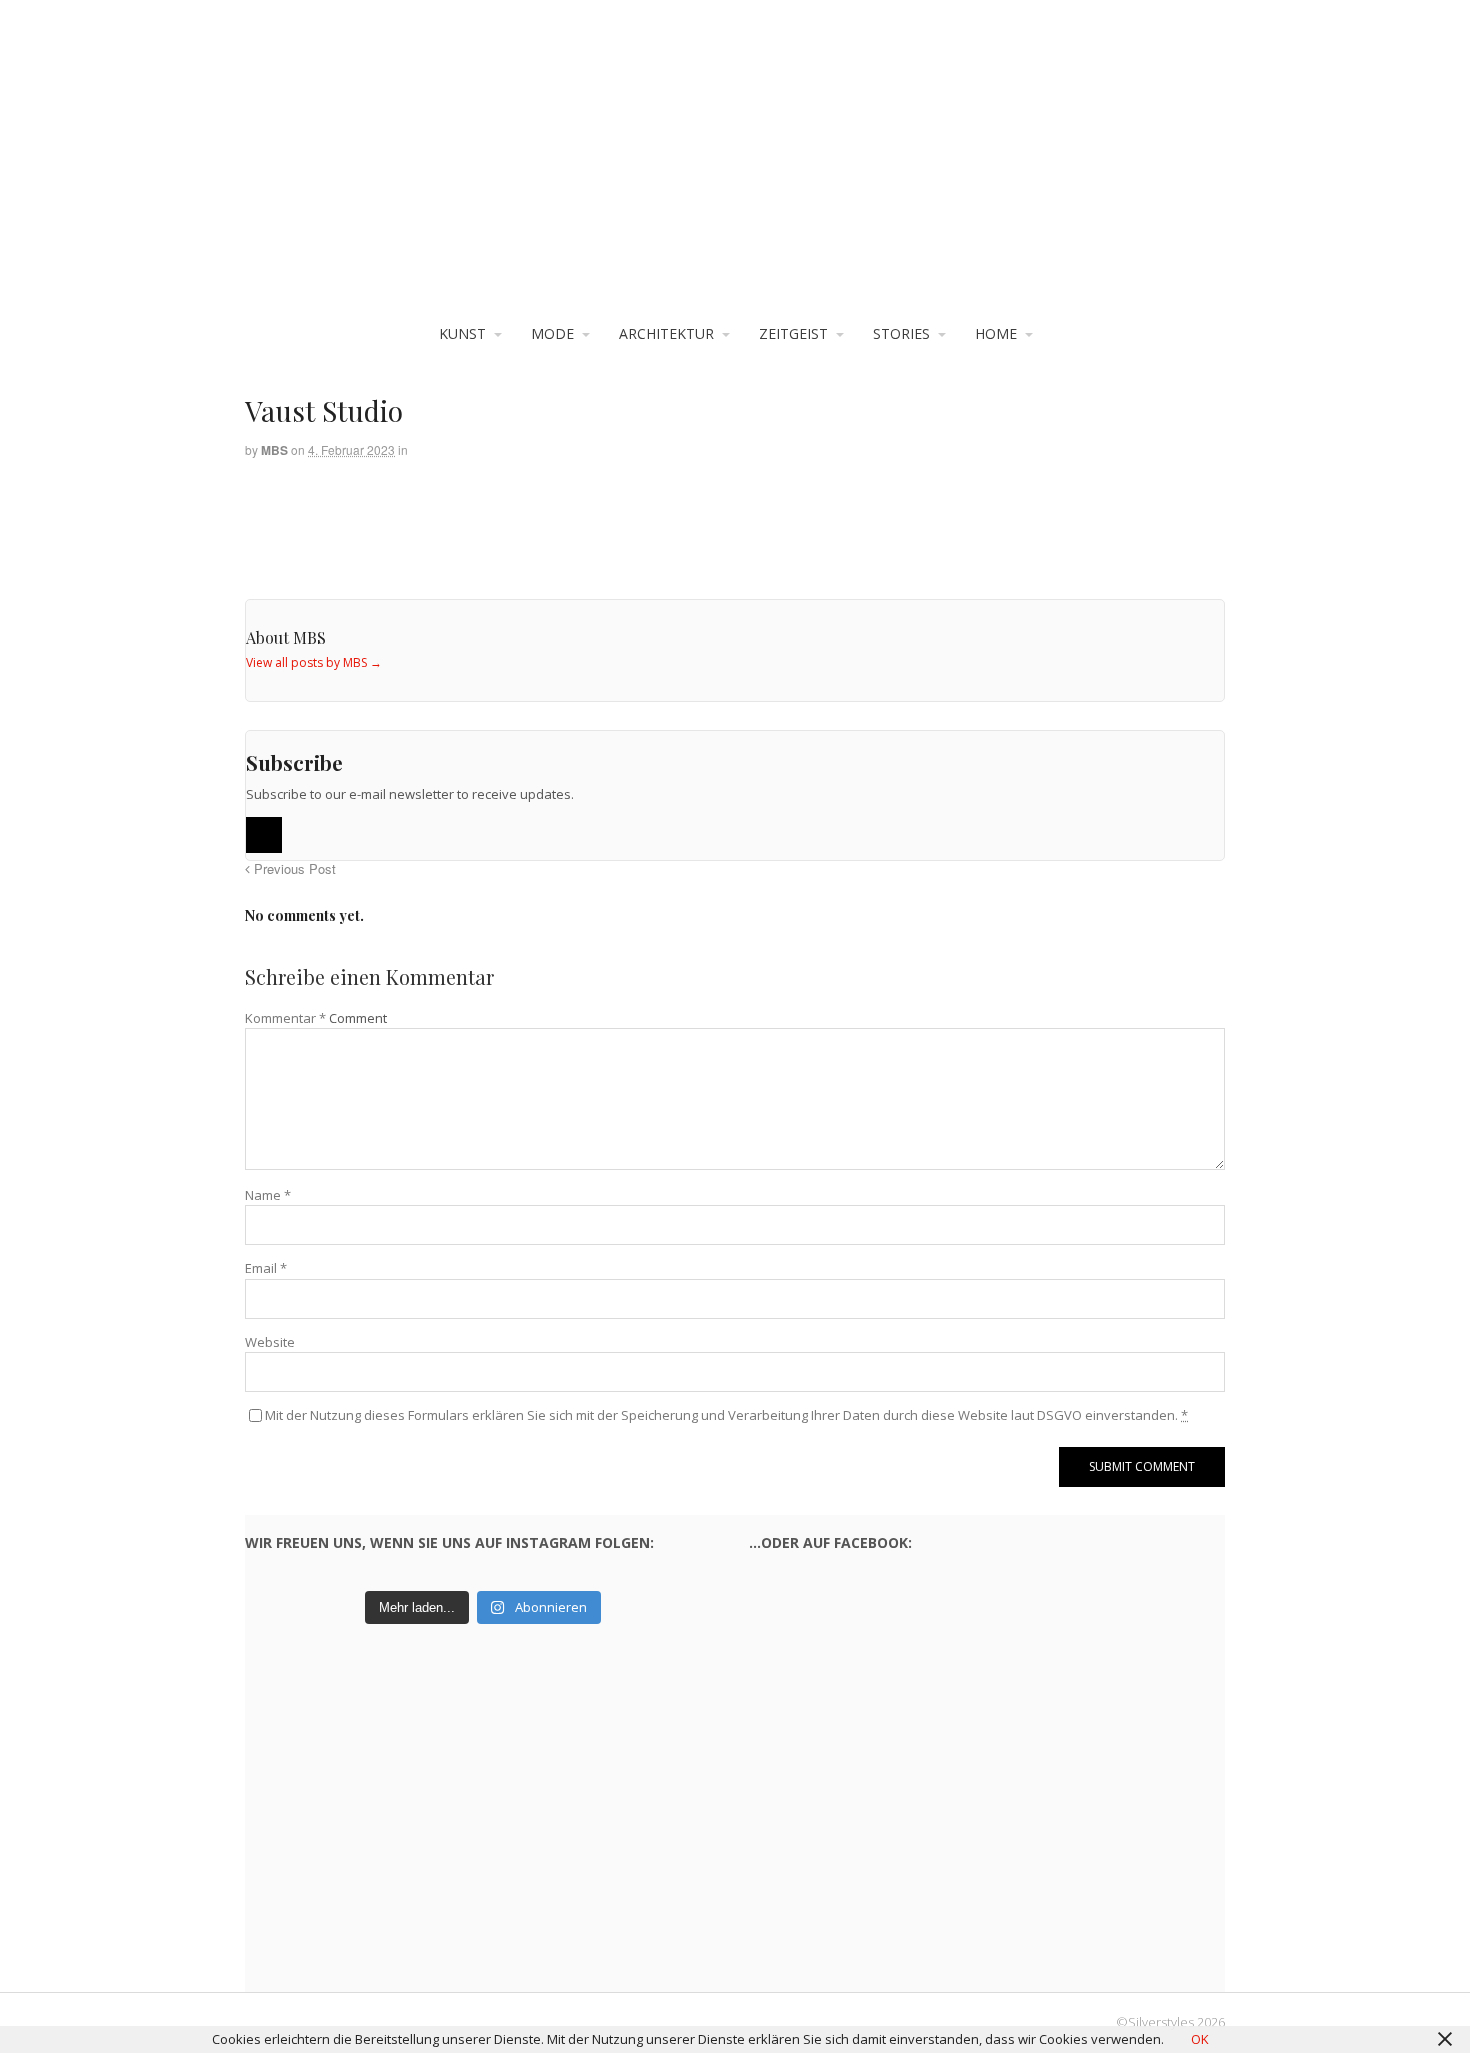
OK (1200, 2039)
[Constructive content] (735, 170)
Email (266, 1268)
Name (268, 1195)
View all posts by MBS (314, 662)
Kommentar (285, 1018)
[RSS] (264, 835)
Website (270, 1342)
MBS (274, 450)
